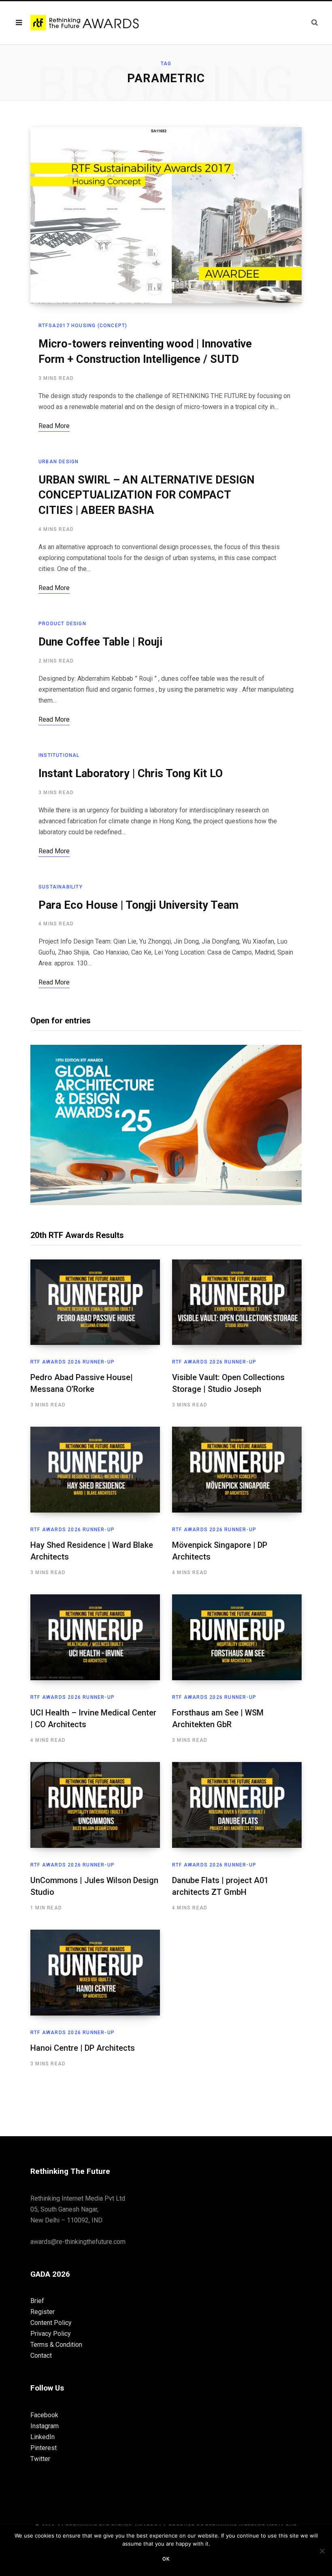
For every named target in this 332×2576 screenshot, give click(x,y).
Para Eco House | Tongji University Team (138, 905)
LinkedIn (43, 2437)
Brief (37, 2301)
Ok (166, 2559)
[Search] (315, 22)
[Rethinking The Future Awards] (86, 23)
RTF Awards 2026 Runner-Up (72, 1362)
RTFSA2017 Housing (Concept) (83, 326)
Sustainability (61, 887)
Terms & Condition (56, 2345)
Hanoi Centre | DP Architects (83, 2048)
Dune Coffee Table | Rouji (100, 642)
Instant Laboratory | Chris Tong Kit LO (131, 773)
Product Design (62, 624)
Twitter (40, 2459)
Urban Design (59, 462)
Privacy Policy (51, 2334)
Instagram (45, 2426)
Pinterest (44, 2448)
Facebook (44, 2415)
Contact (41, 2355)
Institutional (59, 755)
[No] (322, 2551)
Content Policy (51, 2323)
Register (43, 2312)
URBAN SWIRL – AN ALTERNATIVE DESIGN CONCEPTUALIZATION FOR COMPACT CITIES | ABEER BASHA (147, 495)
